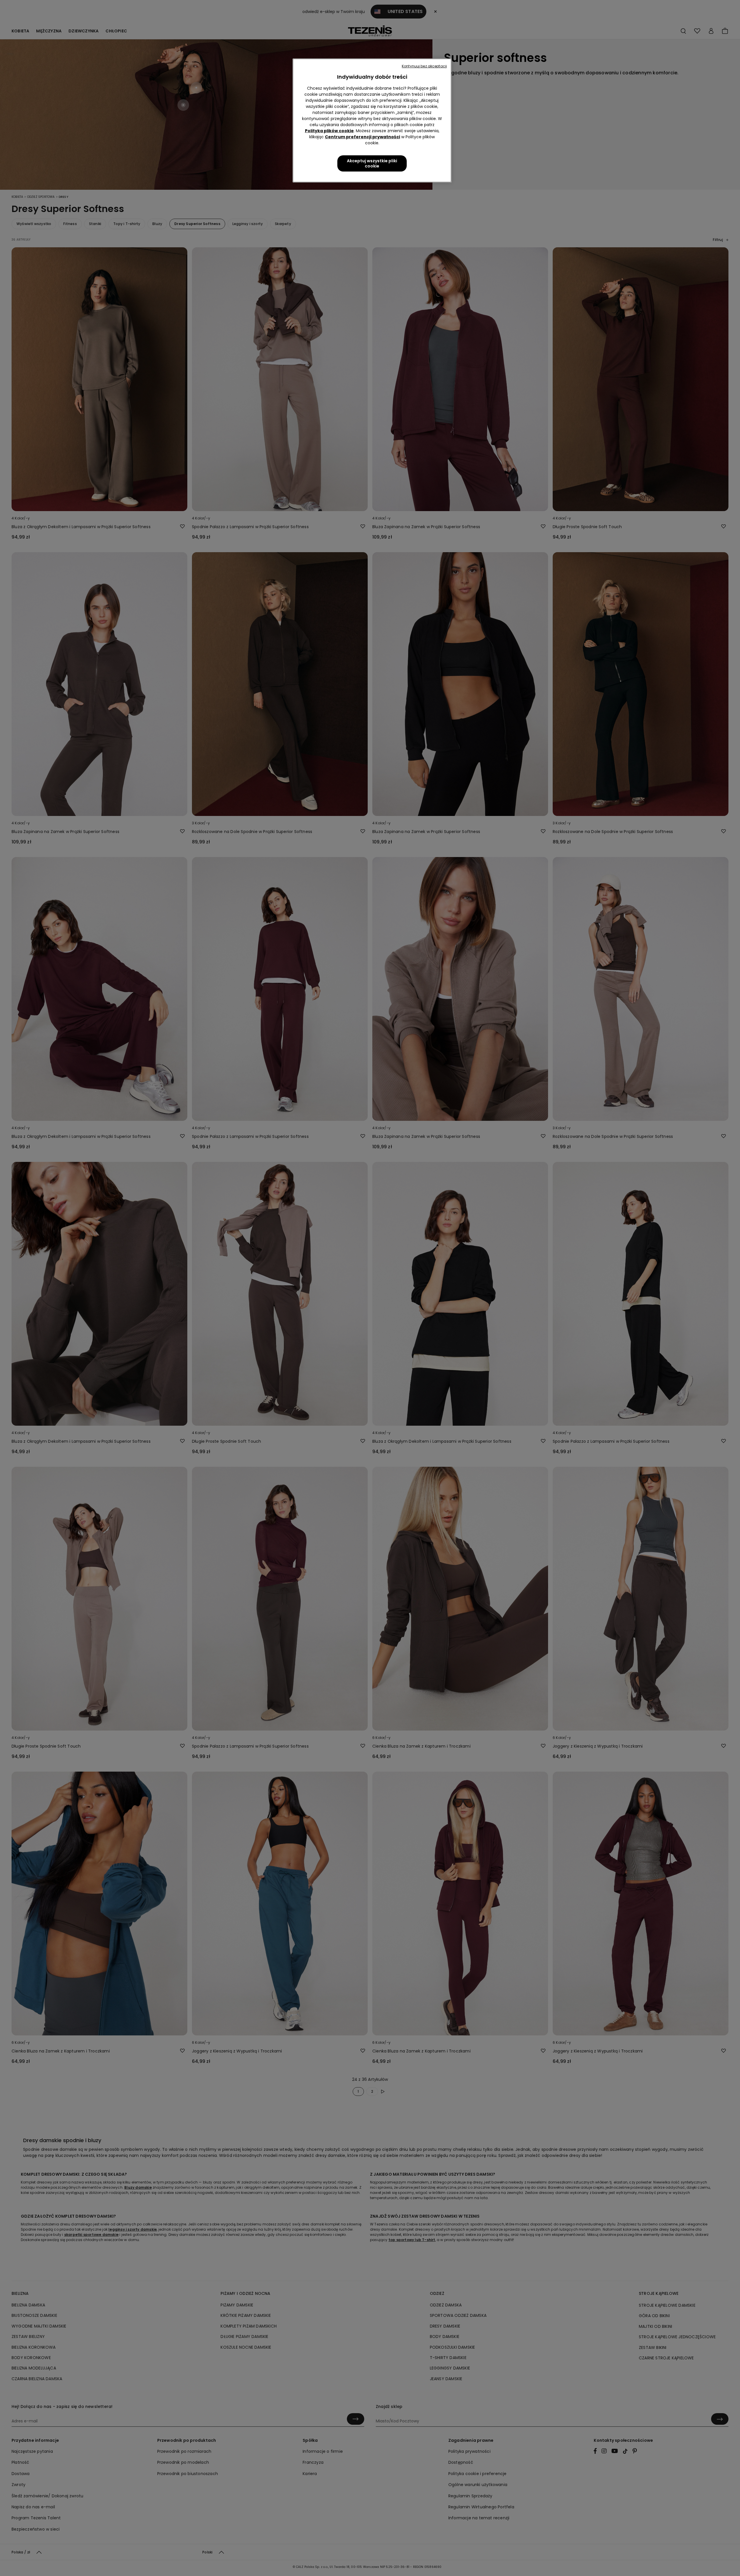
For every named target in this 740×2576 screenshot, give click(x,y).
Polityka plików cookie (329, 131)
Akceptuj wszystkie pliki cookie (372, 163)
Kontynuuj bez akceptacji (424, 66)
